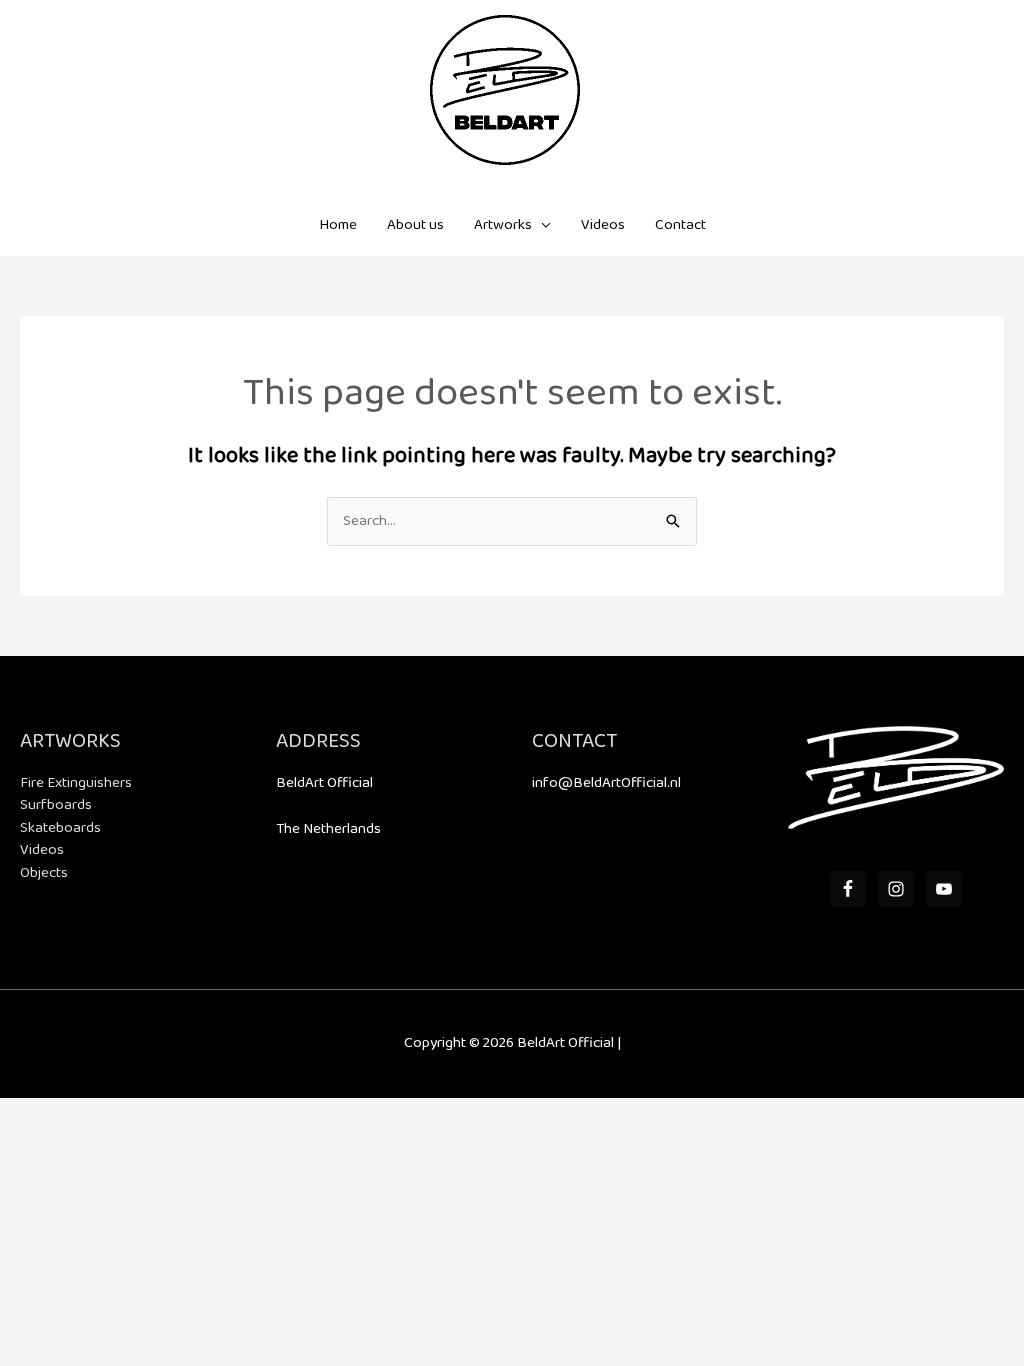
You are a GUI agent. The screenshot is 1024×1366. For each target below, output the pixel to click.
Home (338, 225)
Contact (680, 225)
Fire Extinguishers (76, 783)
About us (415, 225)
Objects (44, 873)
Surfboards (56, 805)
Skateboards (60, 828)
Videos (603, 225)
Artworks (503, 225)
